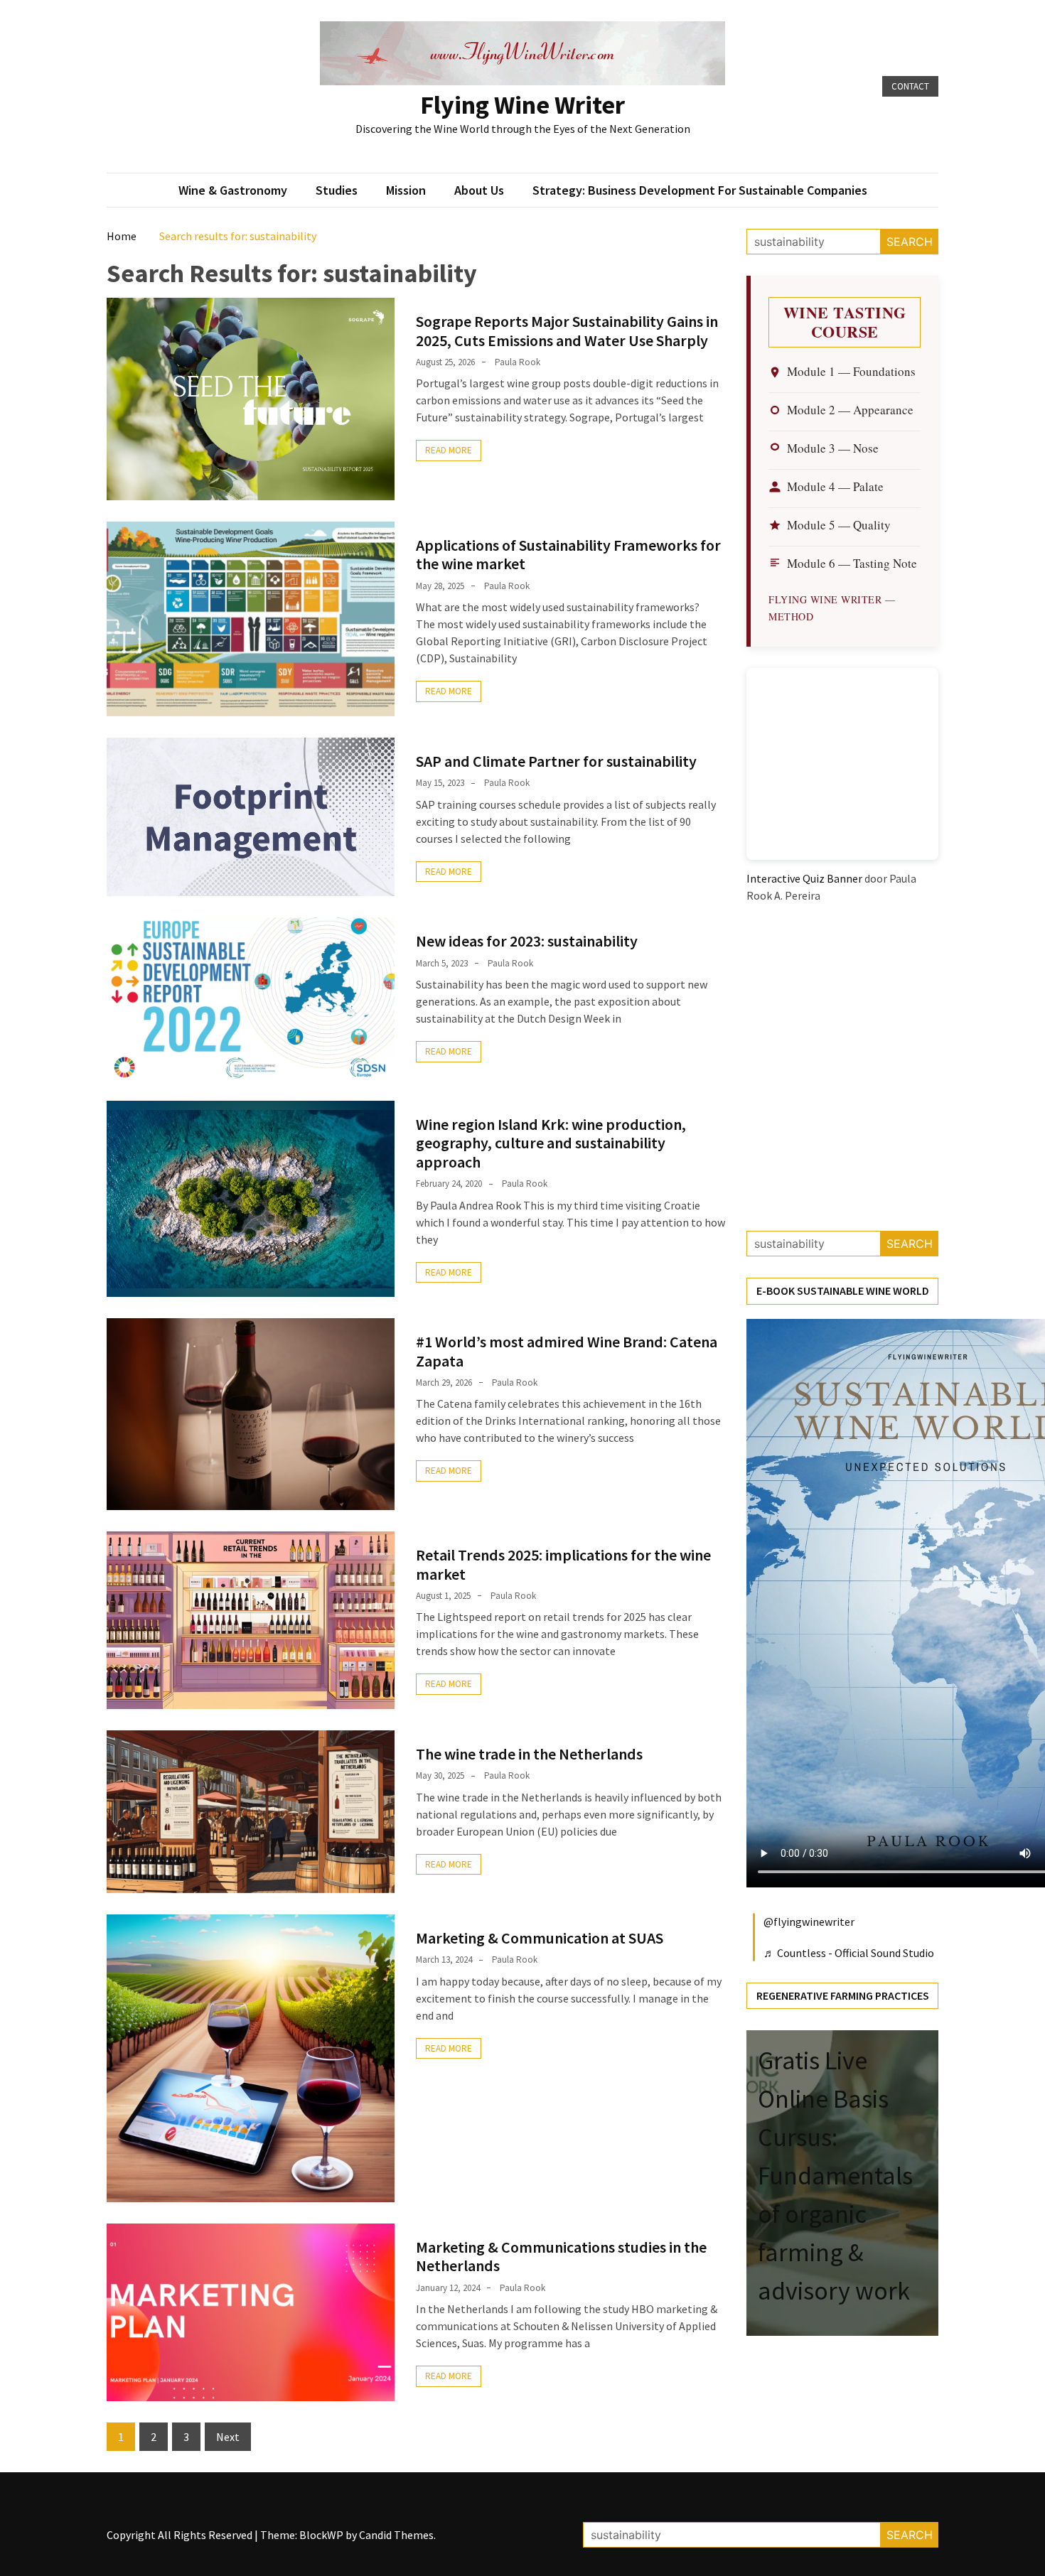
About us (479, 190)
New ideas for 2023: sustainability (527, 941)
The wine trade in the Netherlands (529, 1754)
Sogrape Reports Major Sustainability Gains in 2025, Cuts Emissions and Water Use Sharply (567, 330)
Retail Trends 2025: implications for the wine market (563, 1564)
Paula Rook (518, 362)
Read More (449, 450)
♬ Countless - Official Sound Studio (849, 1953)
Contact (910, 86)
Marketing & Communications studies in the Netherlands (561, 2256)
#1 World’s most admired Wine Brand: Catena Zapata (567, 1351)
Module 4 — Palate (835, 486)
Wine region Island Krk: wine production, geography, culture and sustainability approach (551, 1143)
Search (910, 242)
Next (228, 2437)
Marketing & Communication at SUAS (540, 1938)
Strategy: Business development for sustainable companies (700, 190)
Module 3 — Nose (833, 448)
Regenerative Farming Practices (843, 1995)
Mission (406, 190)
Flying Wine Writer (522, 105)
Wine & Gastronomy (233, 190)
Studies (337, 190)
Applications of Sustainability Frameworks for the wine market (568, 554)
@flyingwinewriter (809, 1922)
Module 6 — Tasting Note (852, 563)
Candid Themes (396, 2535)
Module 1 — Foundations (851, 371)
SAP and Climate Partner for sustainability (556, 761)
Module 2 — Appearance (850, 410)
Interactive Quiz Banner (804, 878)
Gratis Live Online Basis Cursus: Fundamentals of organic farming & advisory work (835, 2176)
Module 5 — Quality (839, 525)
